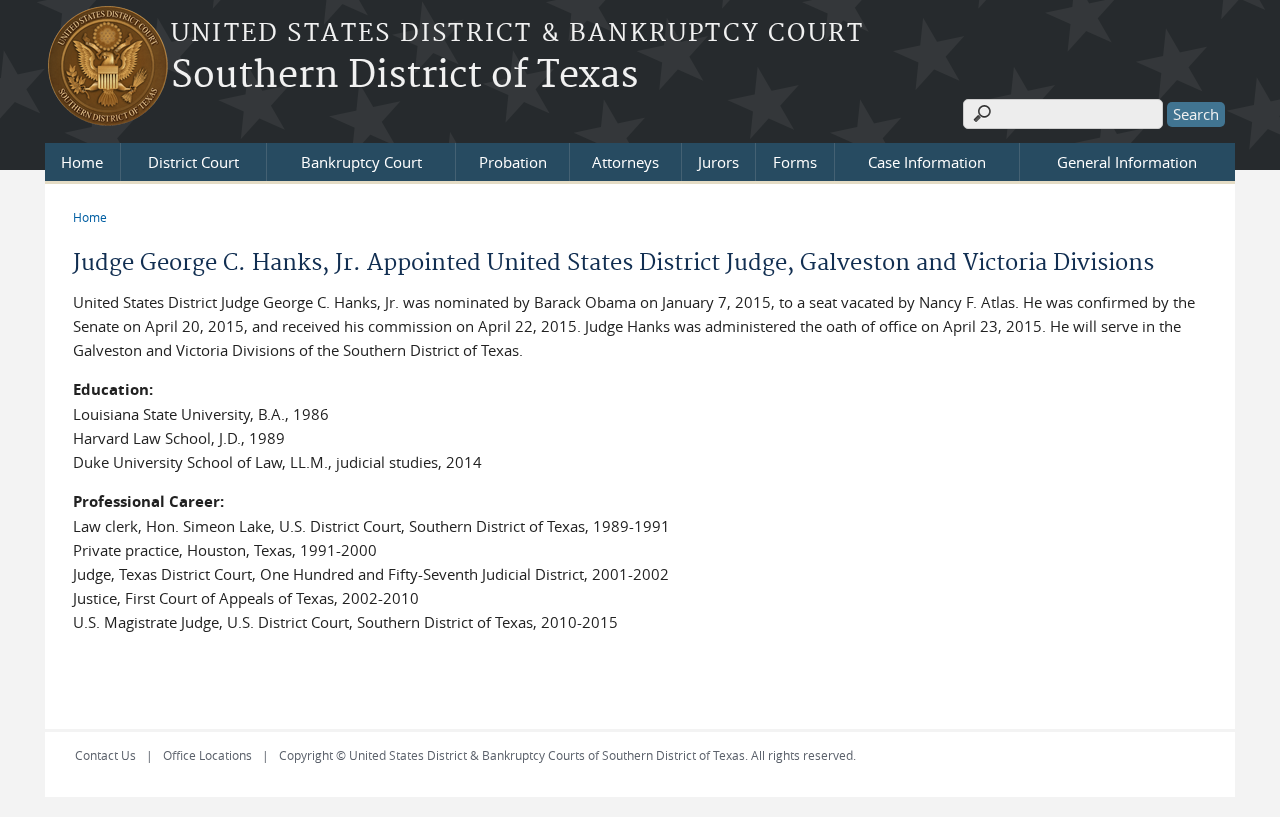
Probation (513, 162)
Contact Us (105, 755)
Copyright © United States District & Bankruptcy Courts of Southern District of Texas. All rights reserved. (567, 755)
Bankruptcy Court (361, 162)
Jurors (718, 162)
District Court (193, 162)
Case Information (927, 162)
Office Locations (207, 755)
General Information (1127, 162)
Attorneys (625, 162)
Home (82, 162)
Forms (795, 162)
